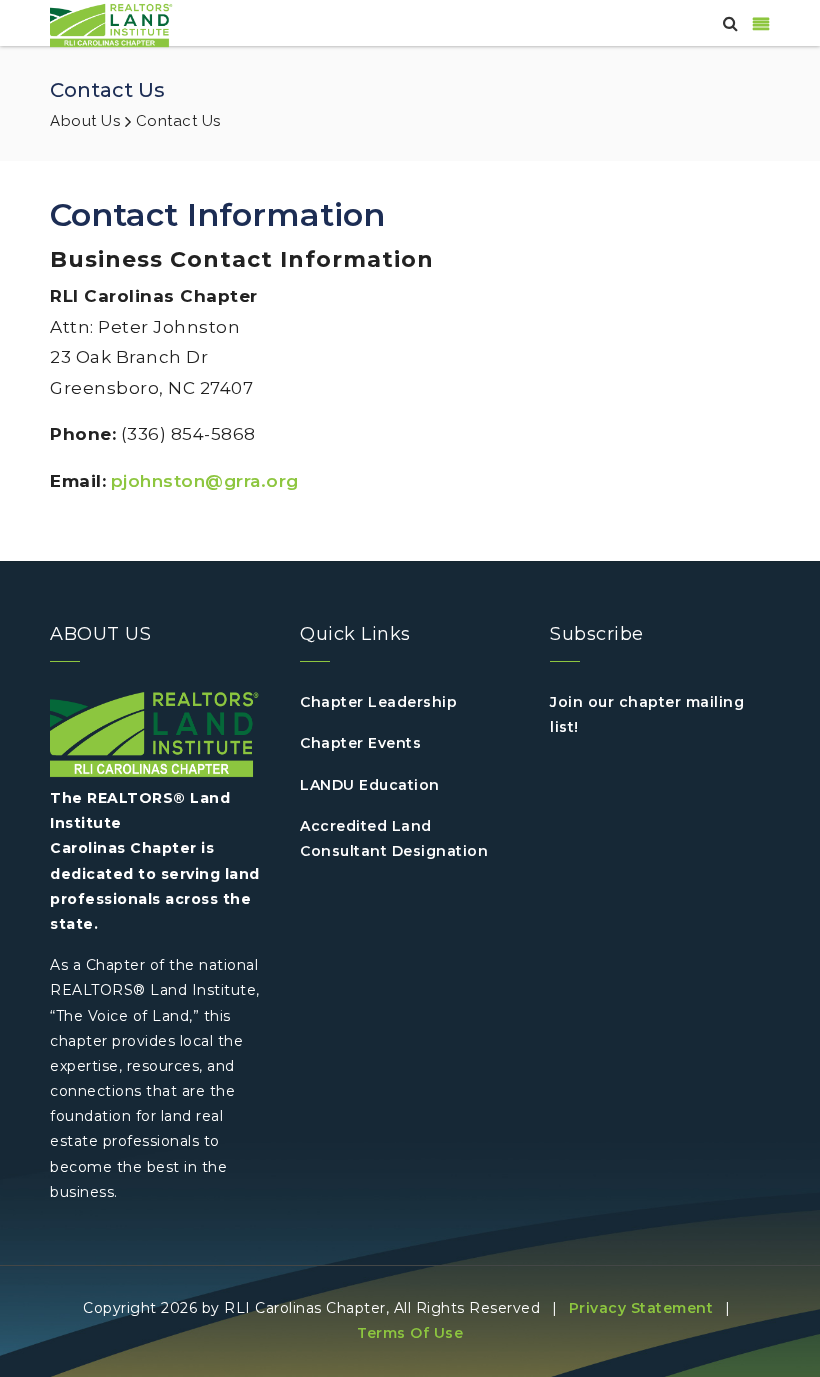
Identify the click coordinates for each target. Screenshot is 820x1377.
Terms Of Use (410, 1333)
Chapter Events (360, 743)
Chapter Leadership (378, 702)
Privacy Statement (641, 1308)
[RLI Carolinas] (114, 24)
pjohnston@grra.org (205, 481)
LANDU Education (370, 785)
